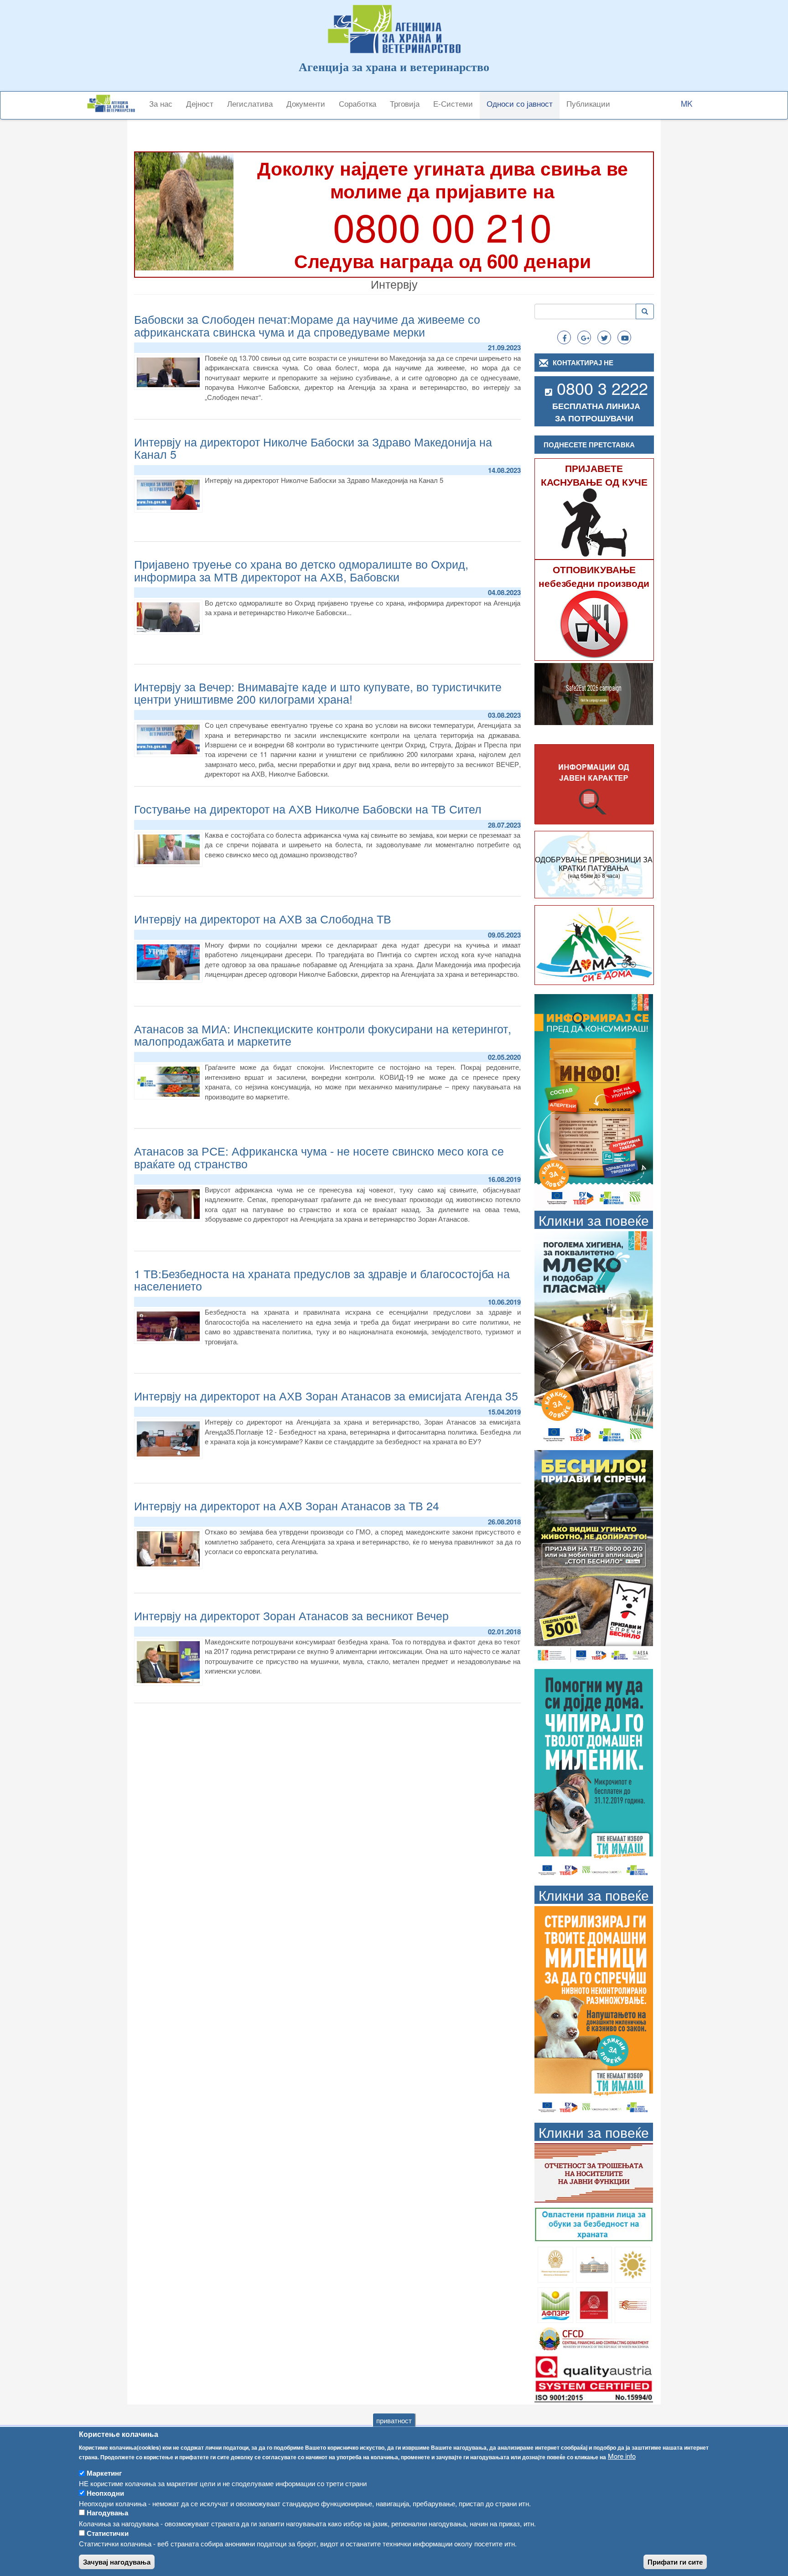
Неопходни (105, 2493)
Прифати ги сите (675, 2562)
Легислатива (250, 103)
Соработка (358, 103)
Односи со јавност (520, 103)
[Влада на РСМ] (594, 2304)
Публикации (588, 103)
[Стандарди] (594, 2377)
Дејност (200, 103)
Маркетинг (104, 2473)
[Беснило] (594, 1556)
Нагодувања (107, 2513)
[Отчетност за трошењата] (594, 2172)
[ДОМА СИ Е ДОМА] (594, 944)
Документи (306, 103)
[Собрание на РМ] (594, 2263)
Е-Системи (453, 103)
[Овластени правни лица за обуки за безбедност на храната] (594, 2223)
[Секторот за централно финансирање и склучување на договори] (594, 2338)
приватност (394, 2420)
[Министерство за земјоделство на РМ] (633, 2263)
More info (622, 2456)
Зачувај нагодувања (117, 2562)
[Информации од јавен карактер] (594, 785)
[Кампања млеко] (594, 1337)
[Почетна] (114, 103)
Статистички (108, 2533)
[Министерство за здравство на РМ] (556, 2263)
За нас (161, 103)
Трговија (405, 103)
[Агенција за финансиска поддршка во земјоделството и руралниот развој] (556, 2304)
